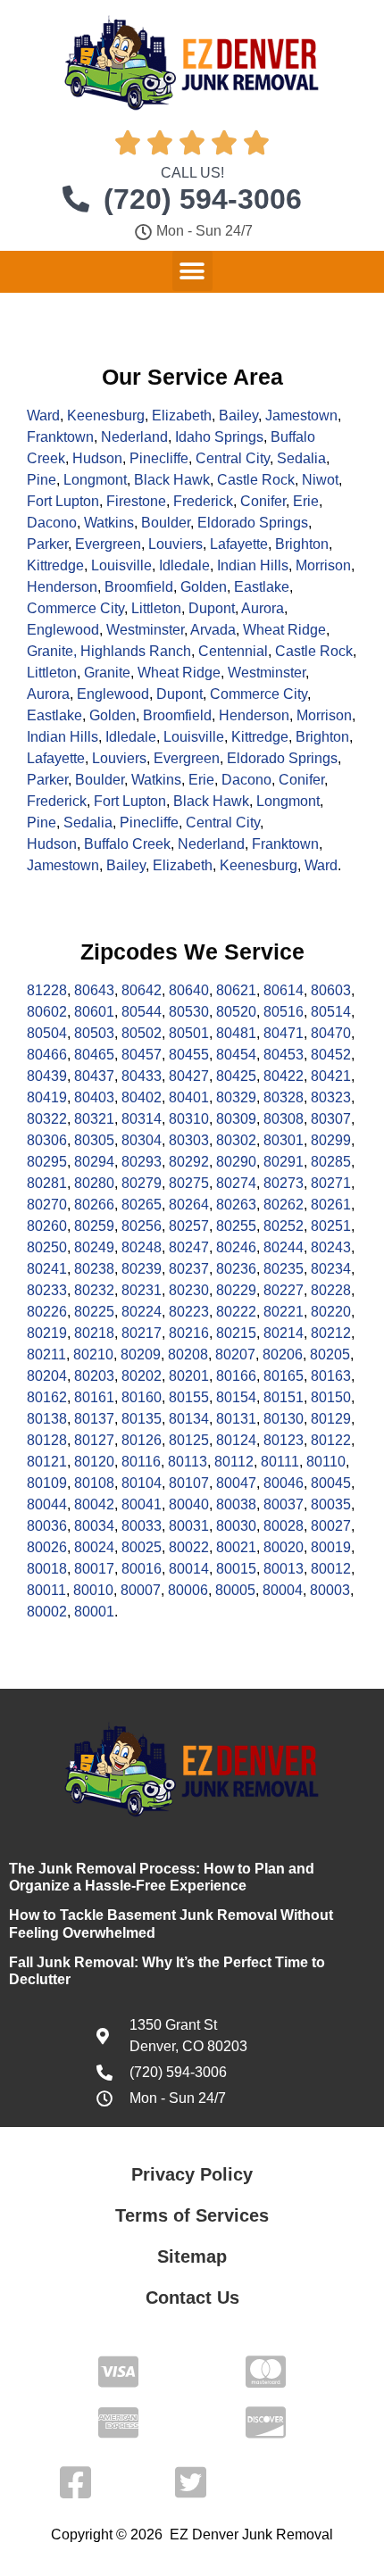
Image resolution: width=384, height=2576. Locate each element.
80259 (94, 1226)
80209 (141, 1354)
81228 (47, 990)
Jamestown (301, 415)
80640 (189, 990)
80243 (331, 1247)
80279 (142, 1183)
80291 (284, 1162)
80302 (236, 1140)
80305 (94, 1140)
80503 (94, 1033)
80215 (236, 1333)
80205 (330, 1354)
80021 (236, 1547)
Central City (233, 458)
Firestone (136, 501)
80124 (236, 1440)
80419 (47, 1097)
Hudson (97, 458)
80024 (94, 1547)
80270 (47, 1205)
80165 (284, 1376)
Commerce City (75, 608)
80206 (283, 1354)
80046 (284, 1483)
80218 (94, 1333)
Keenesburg (106, 415)
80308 (284, 1119)
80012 (331, 1569)
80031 (189, 1526)
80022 (189, 1547)
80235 (284, 1269)
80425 (236, 1076)
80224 (142, 1312)
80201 (189, 1376)
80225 (94, 1312)
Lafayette (239, 544)
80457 (142, 1055)
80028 (284, 1526)
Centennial (233, 651)
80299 (331, 1140)
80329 (236, 1097)
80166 (236, 1376)
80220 (331, 1312)
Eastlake (262, 587)
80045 (331, 1483)
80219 (47, 1333)
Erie (306, 501)
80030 (236, 1526)
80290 (236, 1162)
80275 (189, 1183)
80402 (142, 1097)
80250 (47, 1247)
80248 (142, 1247)
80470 (331, 1033)
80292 (189, 1162)
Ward (43, 415)
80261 (331, 1205)
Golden (204, 587)
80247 (189, 1247)
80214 (284, 1333)
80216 (189, 1333)
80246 (236, 1247)
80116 (141, 1462)
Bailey (238, 415)
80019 (331, 1547)
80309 (236, 1119)
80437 (94, 1076)
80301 (284, 1140)
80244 (284, 1247)
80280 (94, 1183)
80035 (331, 1504)
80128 (47, 1440)
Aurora (263, 608)
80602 (47, 1012)
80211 (46, 1354)
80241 (47, 1269)
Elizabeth (182, 415)
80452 (331, 1055)
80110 (326, 1462)
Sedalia (301, 458)
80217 (142, 1333)
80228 (331, 1290)
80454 (236, 1055)
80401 (189, 1097)
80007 (141, 1590)
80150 (331, 1397)
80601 (94, 1012)
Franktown (60, 437)
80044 (47, 1504)
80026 (47, 1547)
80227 (284, 1290)
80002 (47, 1612)
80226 (47, 1312)
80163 (331, 1376)
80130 (284, 1419)
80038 (236, 1504)
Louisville (121, 565)
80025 (142, 1547)
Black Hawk (172, 480)
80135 (142, 1419)
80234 (331, 1269)
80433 (142, 1076)
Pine (42, 480)
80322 (47, 1119)
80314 (142, 1119)
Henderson (62, 587)
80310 (189, 1119)
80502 (142, 1033)
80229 (236, 1290)
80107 (189, 1483)
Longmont (95, 480)
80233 (47, 1290)
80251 (331, 1226)
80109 (47, 1483)
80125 (189, 1440)
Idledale (184, 565)
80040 (189, 1504)
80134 (189, 1419)
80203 (94, 1376)
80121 (47, 1462)
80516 (284, 1012)
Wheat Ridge (284, 630)
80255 (236, 1226)
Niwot (320, 480)
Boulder (166, 523)
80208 (188, 1354)
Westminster (145, 630)
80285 (331, 1162)
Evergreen (108, 544)
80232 (94, 1290)
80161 (94, 1397)
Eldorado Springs (253, 523)
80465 (94, 1055)
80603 (331, 990)
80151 (284, 1397)
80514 (331, 1012)
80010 (93, 1590)
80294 (94, 1162)
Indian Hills (253, 565)
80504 (47, 1033)
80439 (47, 1076)
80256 (142, 1226)
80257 (189, 1226)
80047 (236, 1483)
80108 (94, 1483)
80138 (47, 1419)
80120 (94, 1462)
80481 (236, 1033)
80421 (331, 1076)
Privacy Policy (192, 2174)
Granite (107, 673)
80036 (47, 1526)
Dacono (52, 523)
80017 (94, 1569)
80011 (46, 1590)
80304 (142, 1140)
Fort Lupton (63, 501)
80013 (284, 1569)
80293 (142, 1162)
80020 (284, 1547)
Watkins (109, 523)
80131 (236, 1419)
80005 (235, 1590)
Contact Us (192, 2298)
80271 (331, 1183)
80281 (47, 1183)
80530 (189, 1012)
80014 (189, 1569)
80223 (189, 1312)
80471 (284, 1033)
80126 (142, 1440)
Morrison (323, 565)
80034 (94, 1526)
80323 (331, 1097)
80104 (142, 1483)
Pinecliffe (159, 458)
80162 (47, 1397)
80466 (47, 1055)
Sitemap (192, 2256)
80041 (142, 1504)
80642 (142, 990)
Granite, (54, 651)
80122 (331, 1440)
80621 (236, 990)
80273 (284, 1183)
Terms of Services (192, 2215)
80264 (189, 1205)
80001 (94, 1612)
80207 (235, 1354)
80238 (94, 1269)
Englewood (63, 630)
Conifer (263, 501)
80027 (331, 1526)
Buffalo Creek (127, 844)
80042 (94, 1504)
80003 (330, 1590)
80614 (284, 990)
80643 (94, 990)
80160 (142, 1397)
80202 (142, 1376)
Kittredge (55, 565)
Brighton (302, 544)
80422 (284, 1076)
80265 (142, 1205)
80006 (188, 1590)
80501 (189, 1033)
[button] (192, 271)
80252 (284, 1226)
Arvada (213, 630)
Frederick (203, 501)
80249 (94, 1247)
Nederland (134, 437)
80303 (189, 1140)
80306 (47, 1140)
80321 (94, 1119)
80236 (236, 1269)
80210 (93, 1354)
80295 (47, 1162)
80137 (94, 1419)
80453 (284, 1055)
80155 (189, 1397)
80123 (284, 1440)
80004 (283, 1590)
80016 (142, 1569)
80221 (284, 1312)
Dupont (212, 608)
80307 (331, 1119)
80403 (94, 1097)
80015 (236, 1569)
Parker (47, 544)
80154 (236, 1397)
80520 (236, 1012)
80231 (142, 1290)
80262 (284, 1205)
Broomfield (139, 587)
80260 (47, 1226)
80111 (280, 1462)
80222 (236, 1312)
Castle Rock (256, 480)
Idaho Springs (219, 437)
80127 (94, 1440)
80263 (236, 1205)
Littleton (156, 608)
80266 (94, 1205)
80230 (189, 1290)
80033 (142, 1526)
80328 (284, 1097)
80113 (188, 1462)
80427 (189, 1076)
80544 (142, 1012)
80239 (142, 1269)
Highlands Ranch (136, 651)
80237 (189, 1269)
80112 (234, 1462)
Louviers (175, 544)
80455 (189, 1055)
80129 (331, 1419)
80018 (47, 1569)
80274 (236, 1183)
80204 (47, 1376)
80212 (331, 1333)
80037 (284, 1504)
